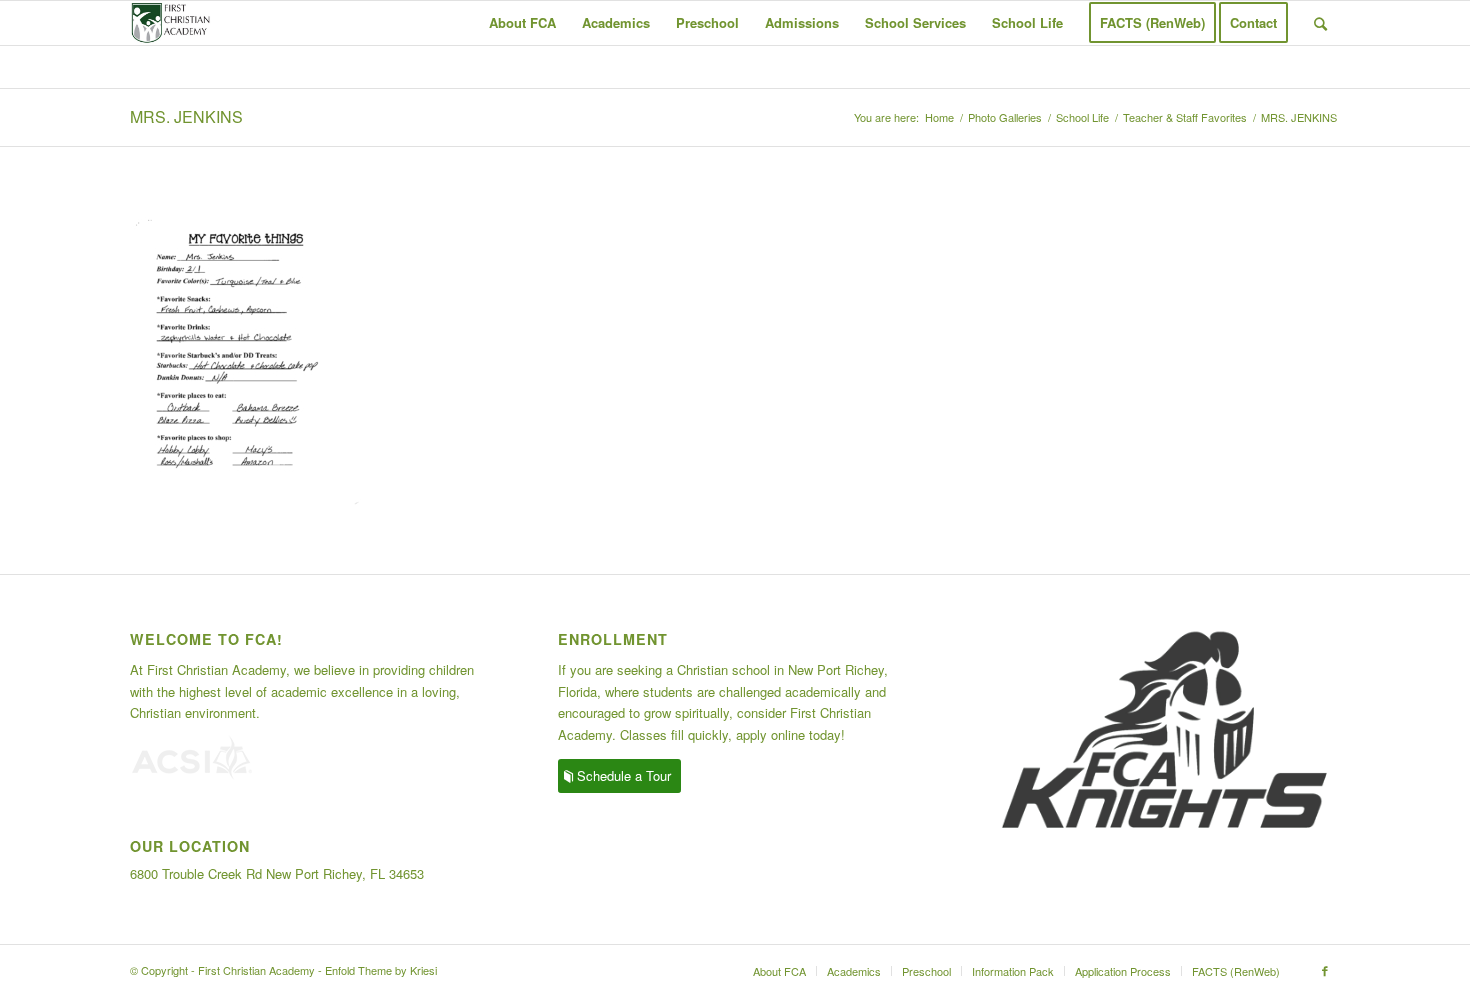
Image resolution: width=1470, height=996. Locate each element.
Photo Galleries (1005, 117)
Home (939, 117)
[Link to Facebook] (1325, 970)
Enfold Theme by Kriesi (381, 970)
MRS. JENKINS (186, 116)
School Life (1082, 117)
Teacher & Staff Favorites (1185, 117)
